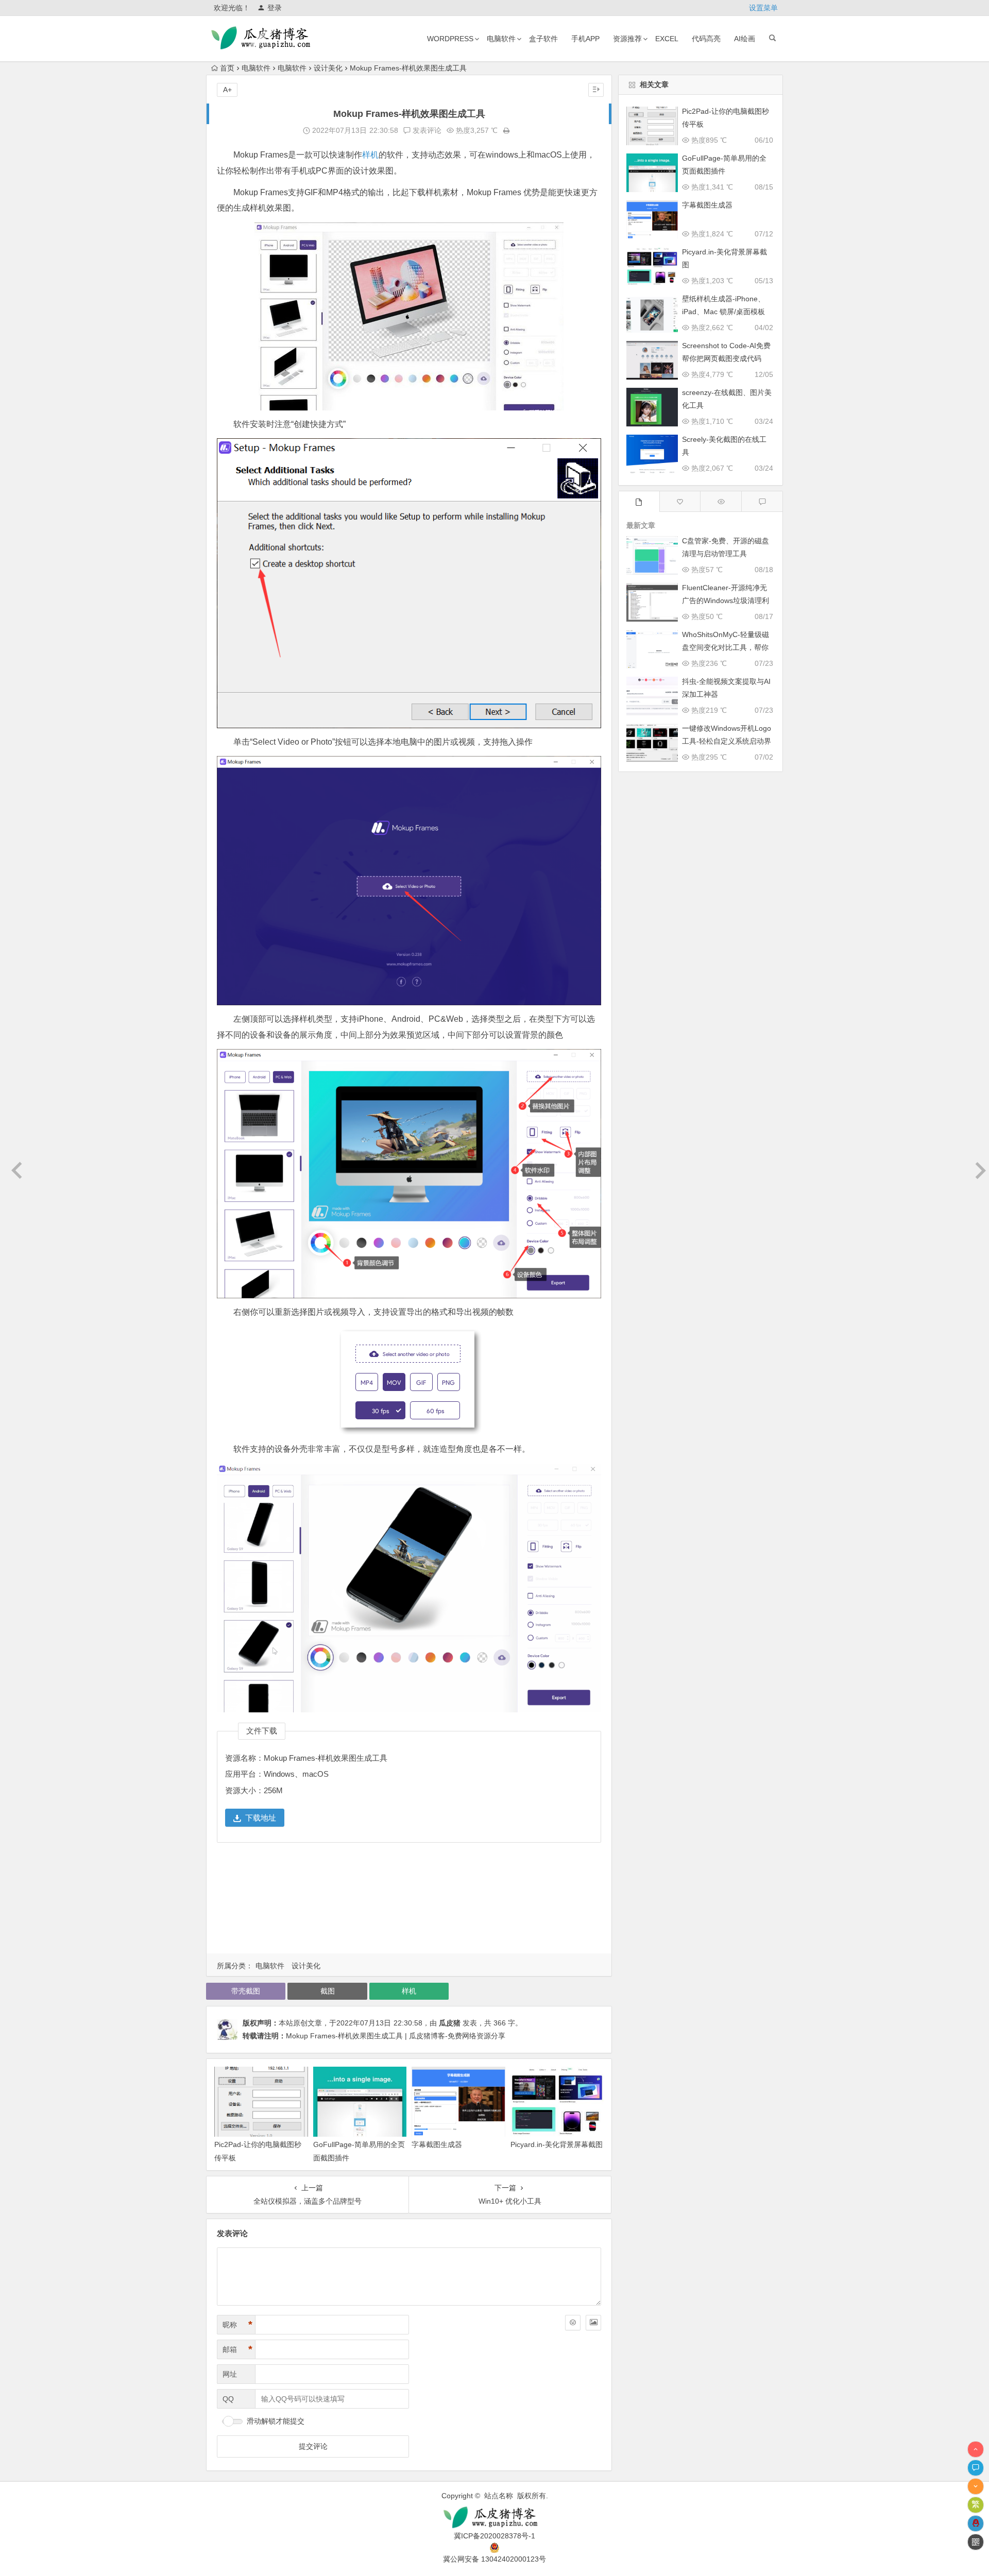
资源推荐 (627, 39)
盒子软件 (543, 39)
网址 (230, 2374)
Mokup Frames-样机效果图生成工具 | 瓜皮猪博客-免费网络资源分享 (396, 2036)
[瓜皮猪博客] (494, 2518)
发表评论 (426, 130)
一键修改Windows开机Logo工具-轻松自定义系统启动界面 (727, 741)
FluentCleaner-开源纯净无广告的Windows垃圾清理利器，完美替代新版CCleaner (726, 600)
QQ (228, 2399)
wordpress (450, 39)
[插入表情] (573, 2323)
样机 (370, 155)
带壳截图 (246, 1991)
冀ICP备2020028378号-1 (494, 2536)
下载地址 (261, 1818)
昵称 (237, 2325)
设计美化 (328, 68)
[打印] (506, 130)
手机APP (585, 39)
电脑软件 (501, 39)
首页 (227, 68)
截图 (328, 1991)
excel (667, 39)
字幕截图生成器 (437, 2144)
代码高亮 (706, 39)
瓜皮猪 (450, 2023)
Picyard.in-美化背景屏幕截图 (557, 2144)
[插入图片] (593, 2323)
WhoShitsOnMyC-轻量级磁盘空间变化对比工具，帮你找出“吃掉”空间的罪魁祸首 (726, 647)
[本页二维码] (976, 2542)
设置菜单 (763, 8)
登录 (275, 8)
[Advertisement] (409, 1901)
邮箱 (237, 2349)
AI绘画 (745, 39)
